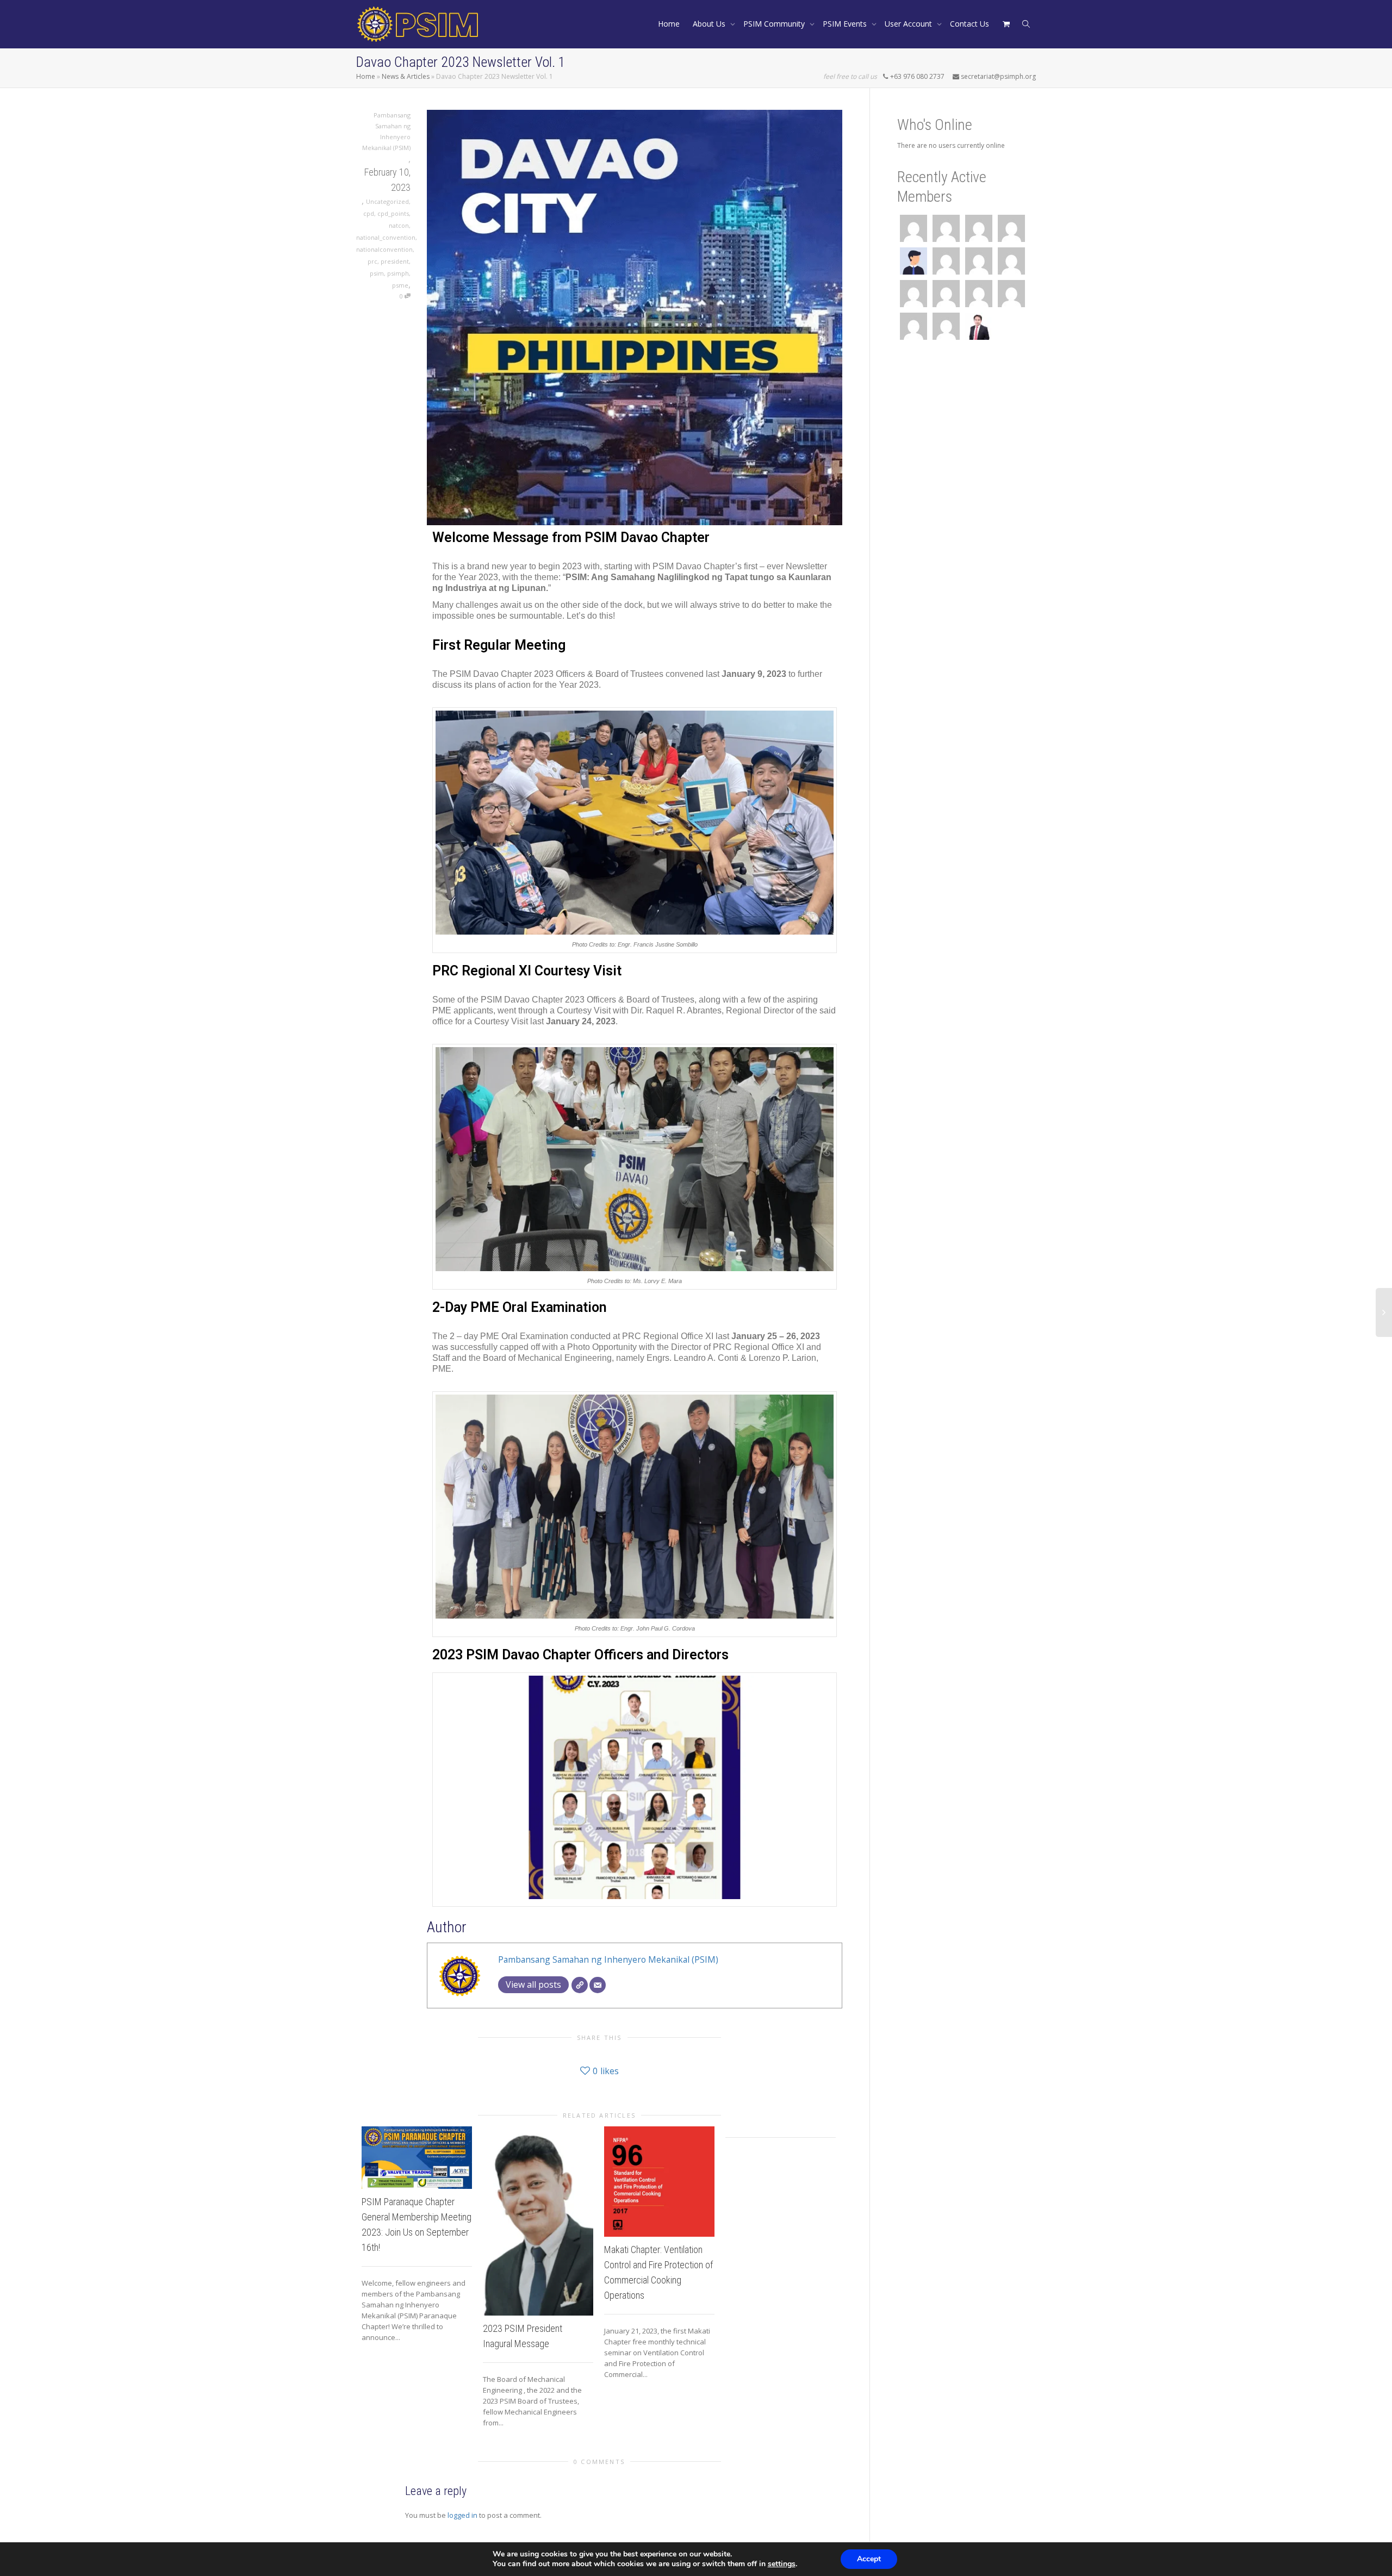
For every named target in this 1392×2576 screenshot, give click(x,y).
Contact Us (970, 24)
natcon (399, 225)
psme (400, 285)
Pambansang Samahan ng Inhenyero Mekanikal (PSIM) (608, 1959)
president (395, 261)
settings (782, 2564)
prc (372, 261)
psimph (398, 273)
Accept (869, 2559)
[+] (417, 2157)
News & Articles (406, 76)
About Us (710, 24)
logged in (462, 2515)
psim (377, 273)
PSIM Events (846, 24)
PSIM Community (775, 24)
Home (669, 24)
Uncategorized (387, 201)
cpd (369, 213)
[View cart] (1006, 24)
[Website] (580, 1985)
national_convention (386, 237)
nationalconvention (384, 249)
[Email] (598, 1985)
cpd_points (393, 213)
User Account (909, 24)
